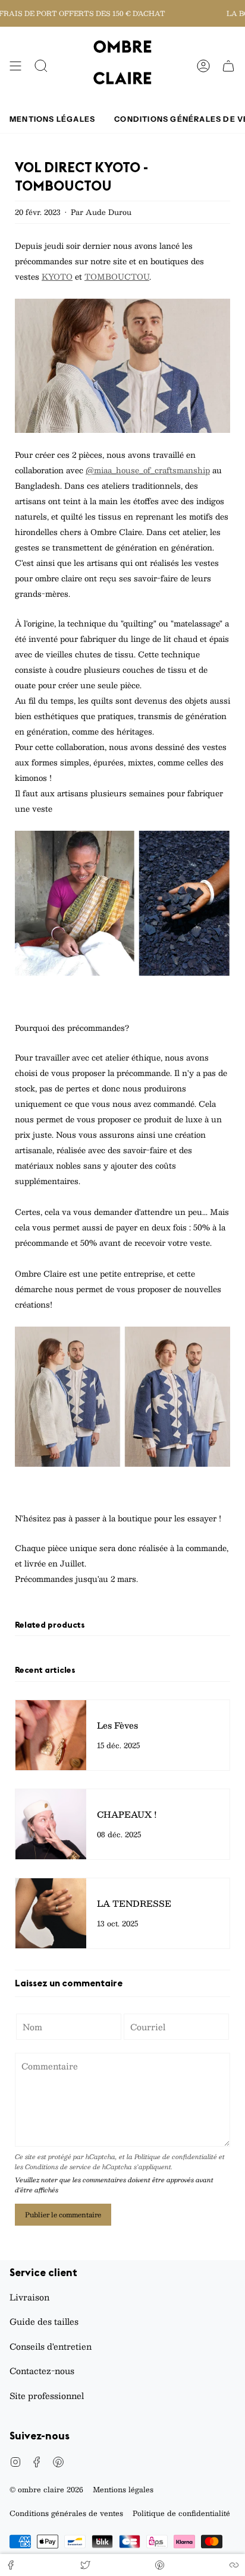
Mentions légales (123, 2489)
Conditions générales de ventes (66, 2513)
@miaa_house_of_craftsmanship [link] (148, 470)
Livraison (29, 2297)
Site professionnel (47, 2395)
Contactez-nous (42, 2371)
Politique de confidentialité (176, 2156)
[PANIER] (228, 66)
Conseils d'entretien (51, 2346)
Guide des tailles (44, 2321)
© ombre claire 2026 (46, 2489)
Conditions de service (58, 2167)
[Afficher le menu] (15, 66)
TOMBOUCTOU (117, 277)
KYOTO (57, 277)
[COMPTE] (203, 66)
